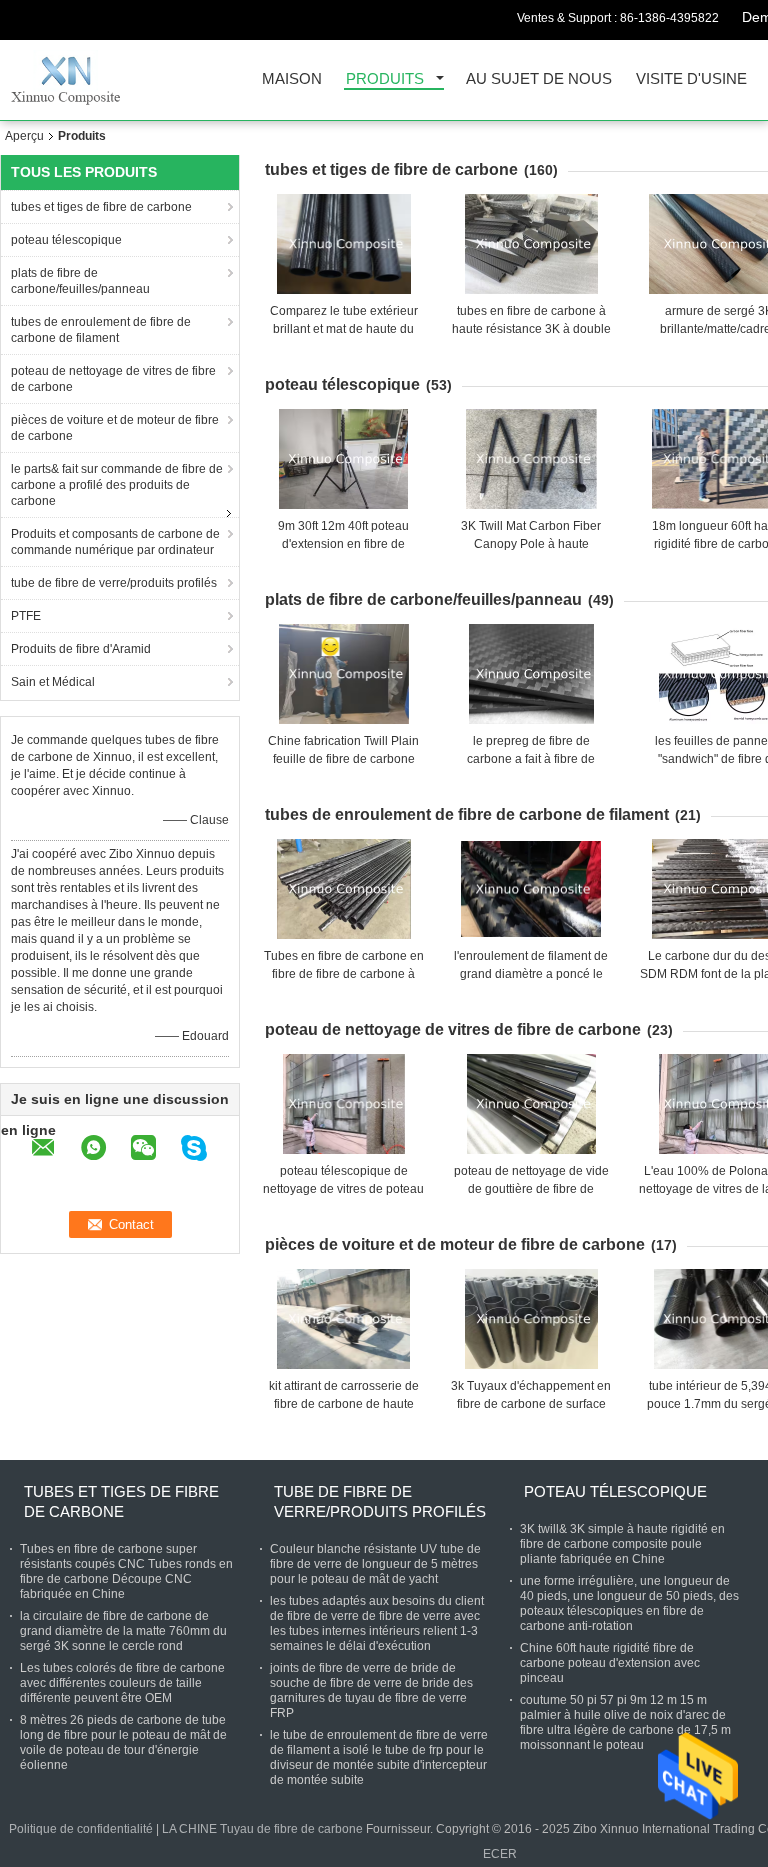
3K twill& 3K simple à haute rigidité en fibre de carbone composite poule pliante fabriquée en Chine (622, 1544)
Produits (385, 79)
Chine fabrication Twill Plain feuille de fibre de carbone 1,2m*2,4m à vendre (343, 759)
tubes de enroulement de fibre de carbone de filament (101, 330)
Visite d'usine (691, 79)
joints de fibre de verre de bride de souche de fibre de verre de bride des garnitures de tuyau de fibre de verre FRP (371, 1690)
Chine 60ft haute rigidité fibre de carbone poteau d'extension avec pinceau (610, 1663)
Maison (292, 79)
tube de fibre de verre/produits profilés (114, 583)
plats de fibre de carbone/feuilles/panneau (80, 281)
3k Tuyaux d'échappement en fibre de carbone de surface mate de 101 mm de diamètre (531, 1404)
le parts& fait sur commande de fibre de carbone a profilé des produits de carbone (117, 485)
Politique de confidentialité (81, 1829)
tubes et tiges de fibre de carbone (101, 207)
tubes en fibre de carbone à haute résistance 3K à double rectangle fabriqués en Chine (531, 329)
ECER (500, 1854)
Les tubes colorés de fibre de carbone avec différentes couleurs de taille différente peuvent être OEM (122, 1683)
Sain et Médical (53, 682)
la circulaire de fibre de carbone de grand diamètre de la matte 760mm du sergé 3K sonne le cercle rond (123, 1631)
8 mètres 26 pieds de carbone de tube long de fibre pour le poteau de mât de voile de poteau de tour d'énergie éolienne (123, 1742)
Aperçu (24, 136)
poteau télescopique (66, 240)
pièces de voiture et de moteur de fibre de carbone (115, 428)
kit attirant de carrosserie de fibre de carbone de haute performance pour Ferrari (344, 1404)
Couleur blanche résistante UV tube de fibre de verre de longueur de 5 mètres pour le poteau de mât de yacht (375, 1564)
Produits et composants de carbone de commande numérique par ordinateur (115, 542)
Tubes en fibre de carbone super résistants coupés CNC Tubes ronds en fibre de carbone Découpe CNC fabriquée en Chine (126, 1571)
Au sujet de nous (539, 79)
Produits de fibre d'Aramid (81, 649)
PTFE (26, 616)
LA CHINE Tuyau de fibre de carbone (262, 1829)
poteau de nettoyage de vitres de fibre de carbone (113, 379)
